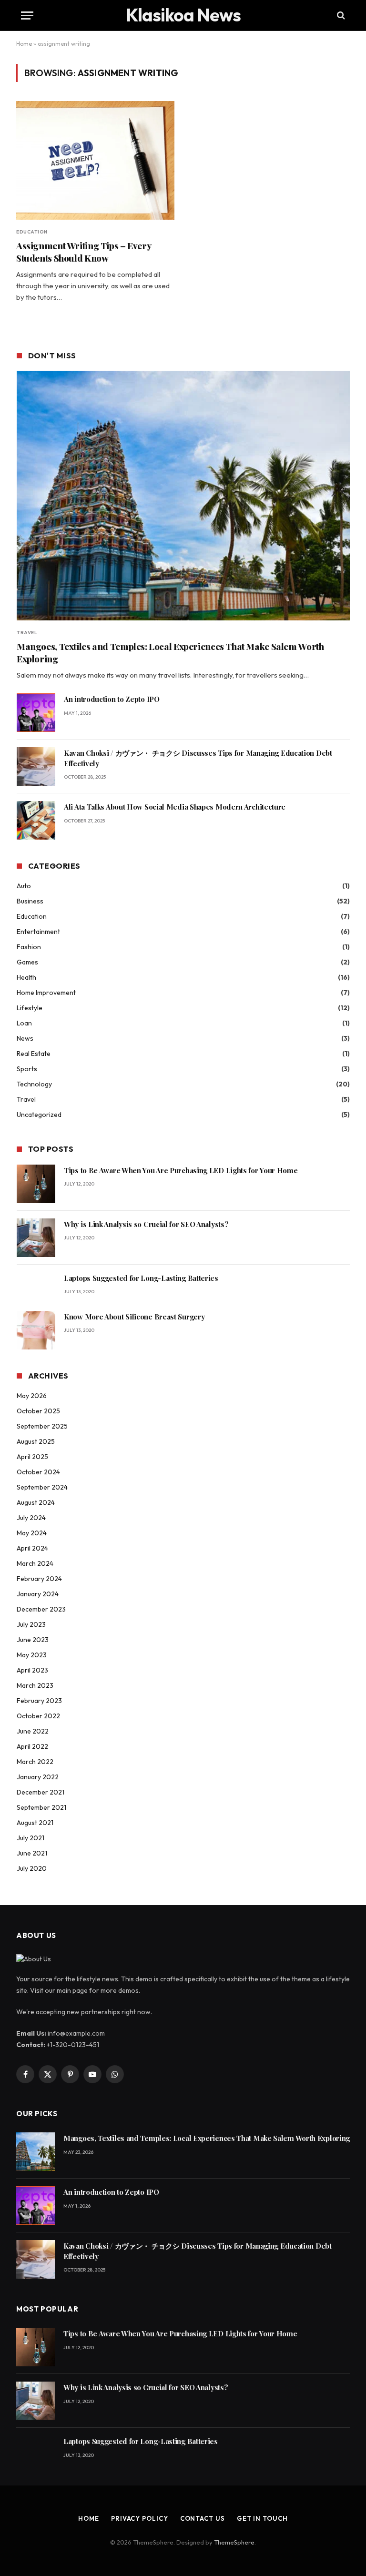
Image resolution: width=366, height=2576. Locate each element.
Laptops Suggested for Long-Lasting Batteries (141, 1278)
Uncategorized (39, 1115)
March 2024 (35, 1563)
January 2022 (38, 1777)
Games (27, 962)
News (25, 1038)
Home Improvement (46, 993)
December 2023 (41, 1609)
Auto (24, 886)
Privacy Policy (140, 2518)
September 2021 (41, 1807)
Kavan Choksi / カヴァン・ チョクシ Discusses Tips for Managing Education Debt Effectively (198, 758)
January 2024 (38, 1594)
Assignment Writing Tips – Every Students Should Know (84, 252)
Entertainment (38, 932)
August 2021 (35, 1823)
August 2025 (36, 1441)
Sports (27, 1069)
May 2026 (32, 1396)
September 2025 (42, 1426)
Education (32, 232)
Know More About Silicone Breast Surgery (134, 1317)
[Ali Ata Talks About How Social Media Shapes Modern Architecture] (36, 820)
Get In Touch (262, 2518)
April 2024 (32, 1548)
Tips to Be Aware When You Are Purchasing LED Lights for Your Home (181, 1170)
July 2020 (32, 1868)
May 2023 (32, 1655)
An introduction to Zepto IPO (112, 699)
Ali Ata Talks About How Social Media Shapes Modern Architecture (175, 807)
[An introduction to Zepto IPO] (36, 713)
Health (26, 977)
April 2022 (32, 1746)
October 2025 (38, 1411)
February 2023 (39, 1701)
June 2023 (33, 1640)
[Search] (340, 15)
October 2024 (38, 1472)
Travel (27, 633)
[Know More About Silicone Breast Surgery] (36, 1330)
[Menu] (27, 15)
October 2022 (38, 1716)
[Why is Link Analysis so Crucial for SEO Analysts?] (36, 1238)
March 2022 (35, 1762)
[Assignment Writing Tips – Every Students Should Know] (95, 160)
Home (24, 44)
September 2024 (42, 1487)
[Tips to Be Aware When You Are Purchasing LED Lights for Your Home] (36, 1184)
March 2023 (35, 1685)
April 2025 (32, 1457)
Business (30, 901)
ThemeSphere (234, 2542)
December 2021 (41, 1792)
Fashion (29, 947)
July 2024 (31, 1518)
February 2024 (39, 1579)
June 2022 (33, 1731)
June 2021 (32, 1853)
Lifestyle (30, 1008)
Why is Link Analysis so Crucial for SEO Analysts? (146, 1224)
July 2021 (30, 1838)
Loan (24, 1023)
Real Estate (34, 1054)
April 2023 (32, 1670)
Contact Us (203, 2518)
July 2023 (31, 1624)
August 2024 (36, 1502)
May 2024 (32, 1533)
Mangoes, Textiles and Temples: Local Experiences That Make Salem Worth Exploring (170, 653)
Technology (34, 1084)
